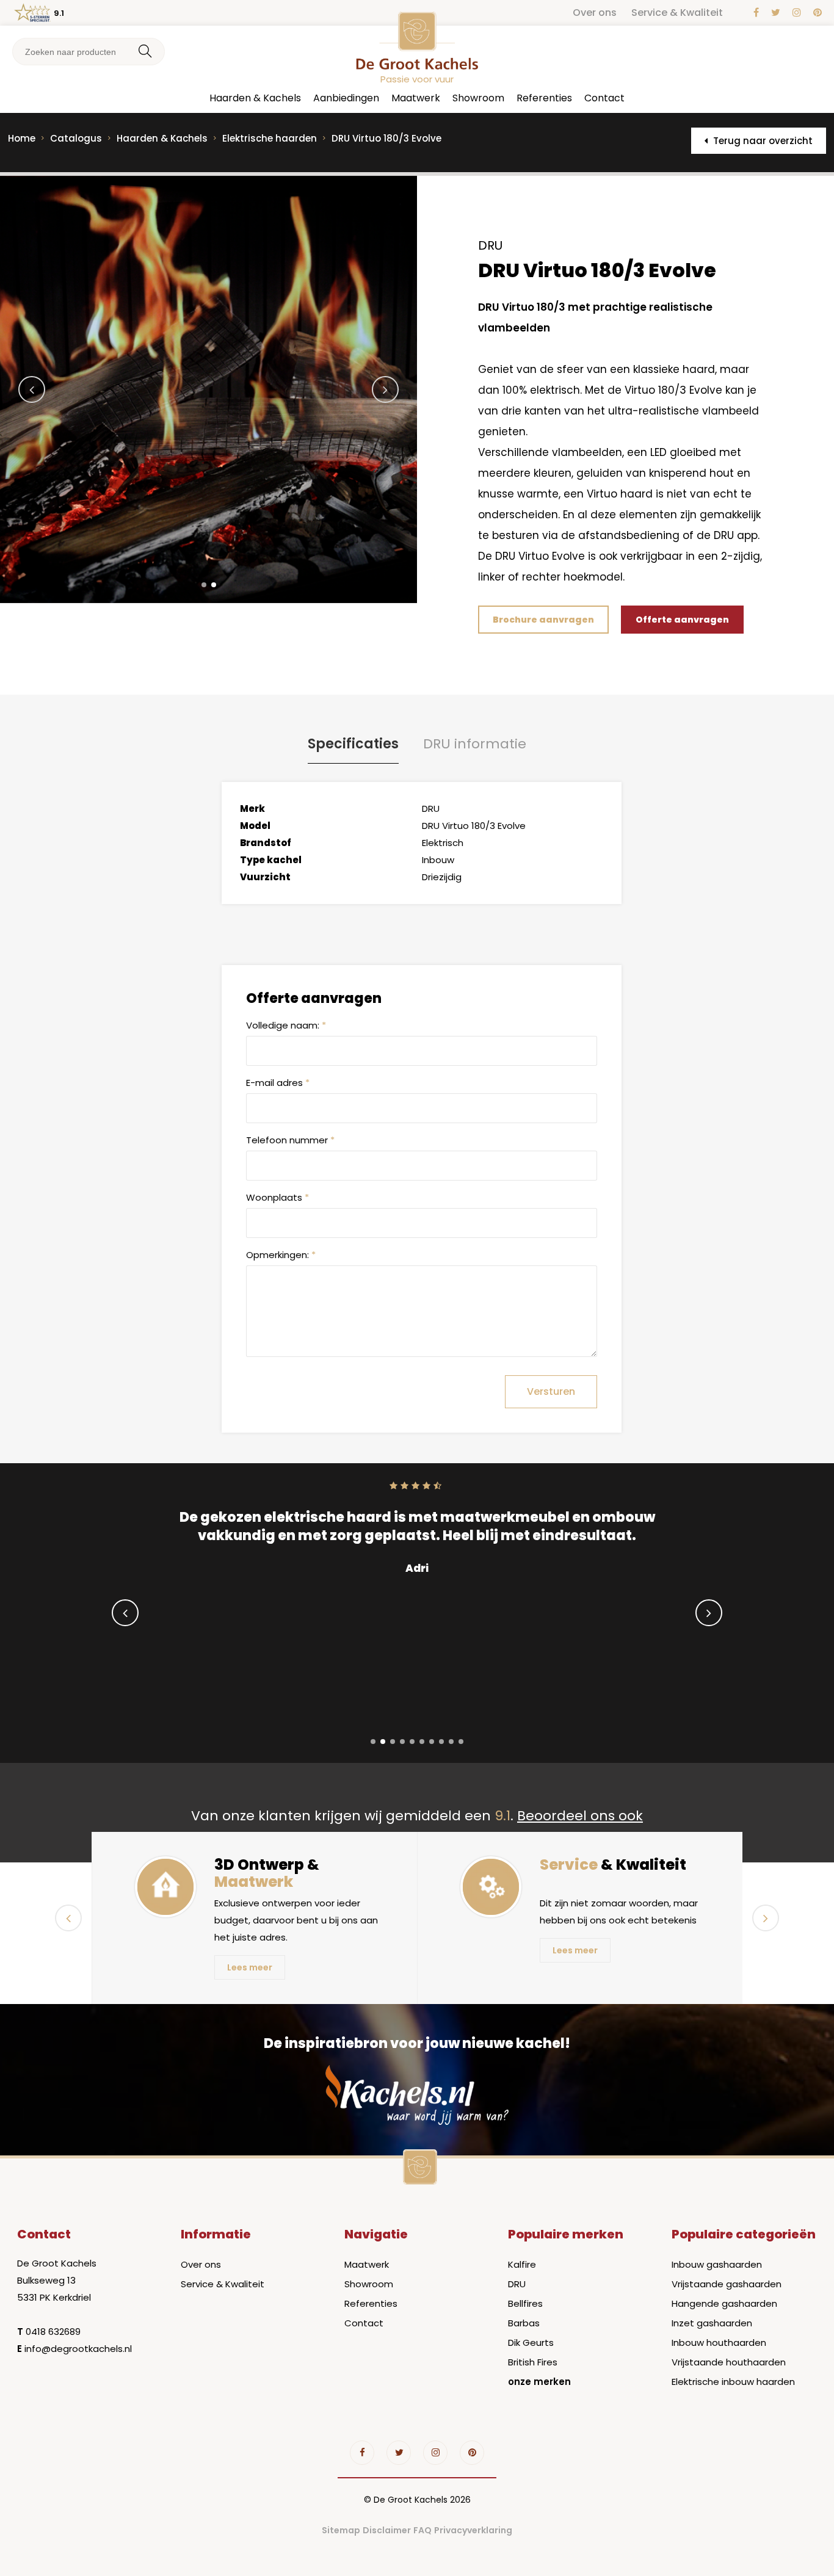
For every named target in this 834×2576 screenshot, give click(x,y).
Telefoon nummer (290, 1140)
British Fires (533, 2362)
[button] (204, 585)
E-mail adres (278, 1083)
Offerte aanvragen (682, 620)
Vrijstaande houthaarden (729, 2362)
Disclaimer (387, 2530)
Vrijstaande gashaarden (727, 2284)
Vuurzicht (265, 877)
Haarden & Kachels (255, 98)
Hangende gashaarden (724, 2303)
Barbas (524, 2323)
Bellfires (525, 2303)
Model (255, 826)
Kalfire (522, 2264)
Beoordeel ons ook (580, 1816)
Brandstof (266, 843)
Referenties (544, 98)
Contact (604, 98)
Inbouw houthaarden (719, 2343)
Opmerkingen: (281, 1255)
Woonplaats (277, 1197)
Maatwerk (416, 98)
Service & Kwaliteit (677, 13)
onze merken (539, 2382)
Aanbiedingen (346, 98)
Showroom (478, 98)
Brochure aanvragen (543, 620)
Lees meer (250, 1967)
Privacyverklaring (473, 2530)
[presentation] (32, 389)
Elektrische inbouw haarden (733, 2382)
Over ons (595, 13)
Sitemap (341, 2530)
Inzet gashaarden (712, 2323)
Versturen (551, 1391)
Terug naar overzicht (762, 141)
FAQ (422, 2530)
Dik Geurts (531, 2343)
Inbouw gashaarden (717, 2264)
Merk (252, 809)
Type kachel (271, 860)
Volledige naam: (286, 1025)
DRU (517, 2284)
